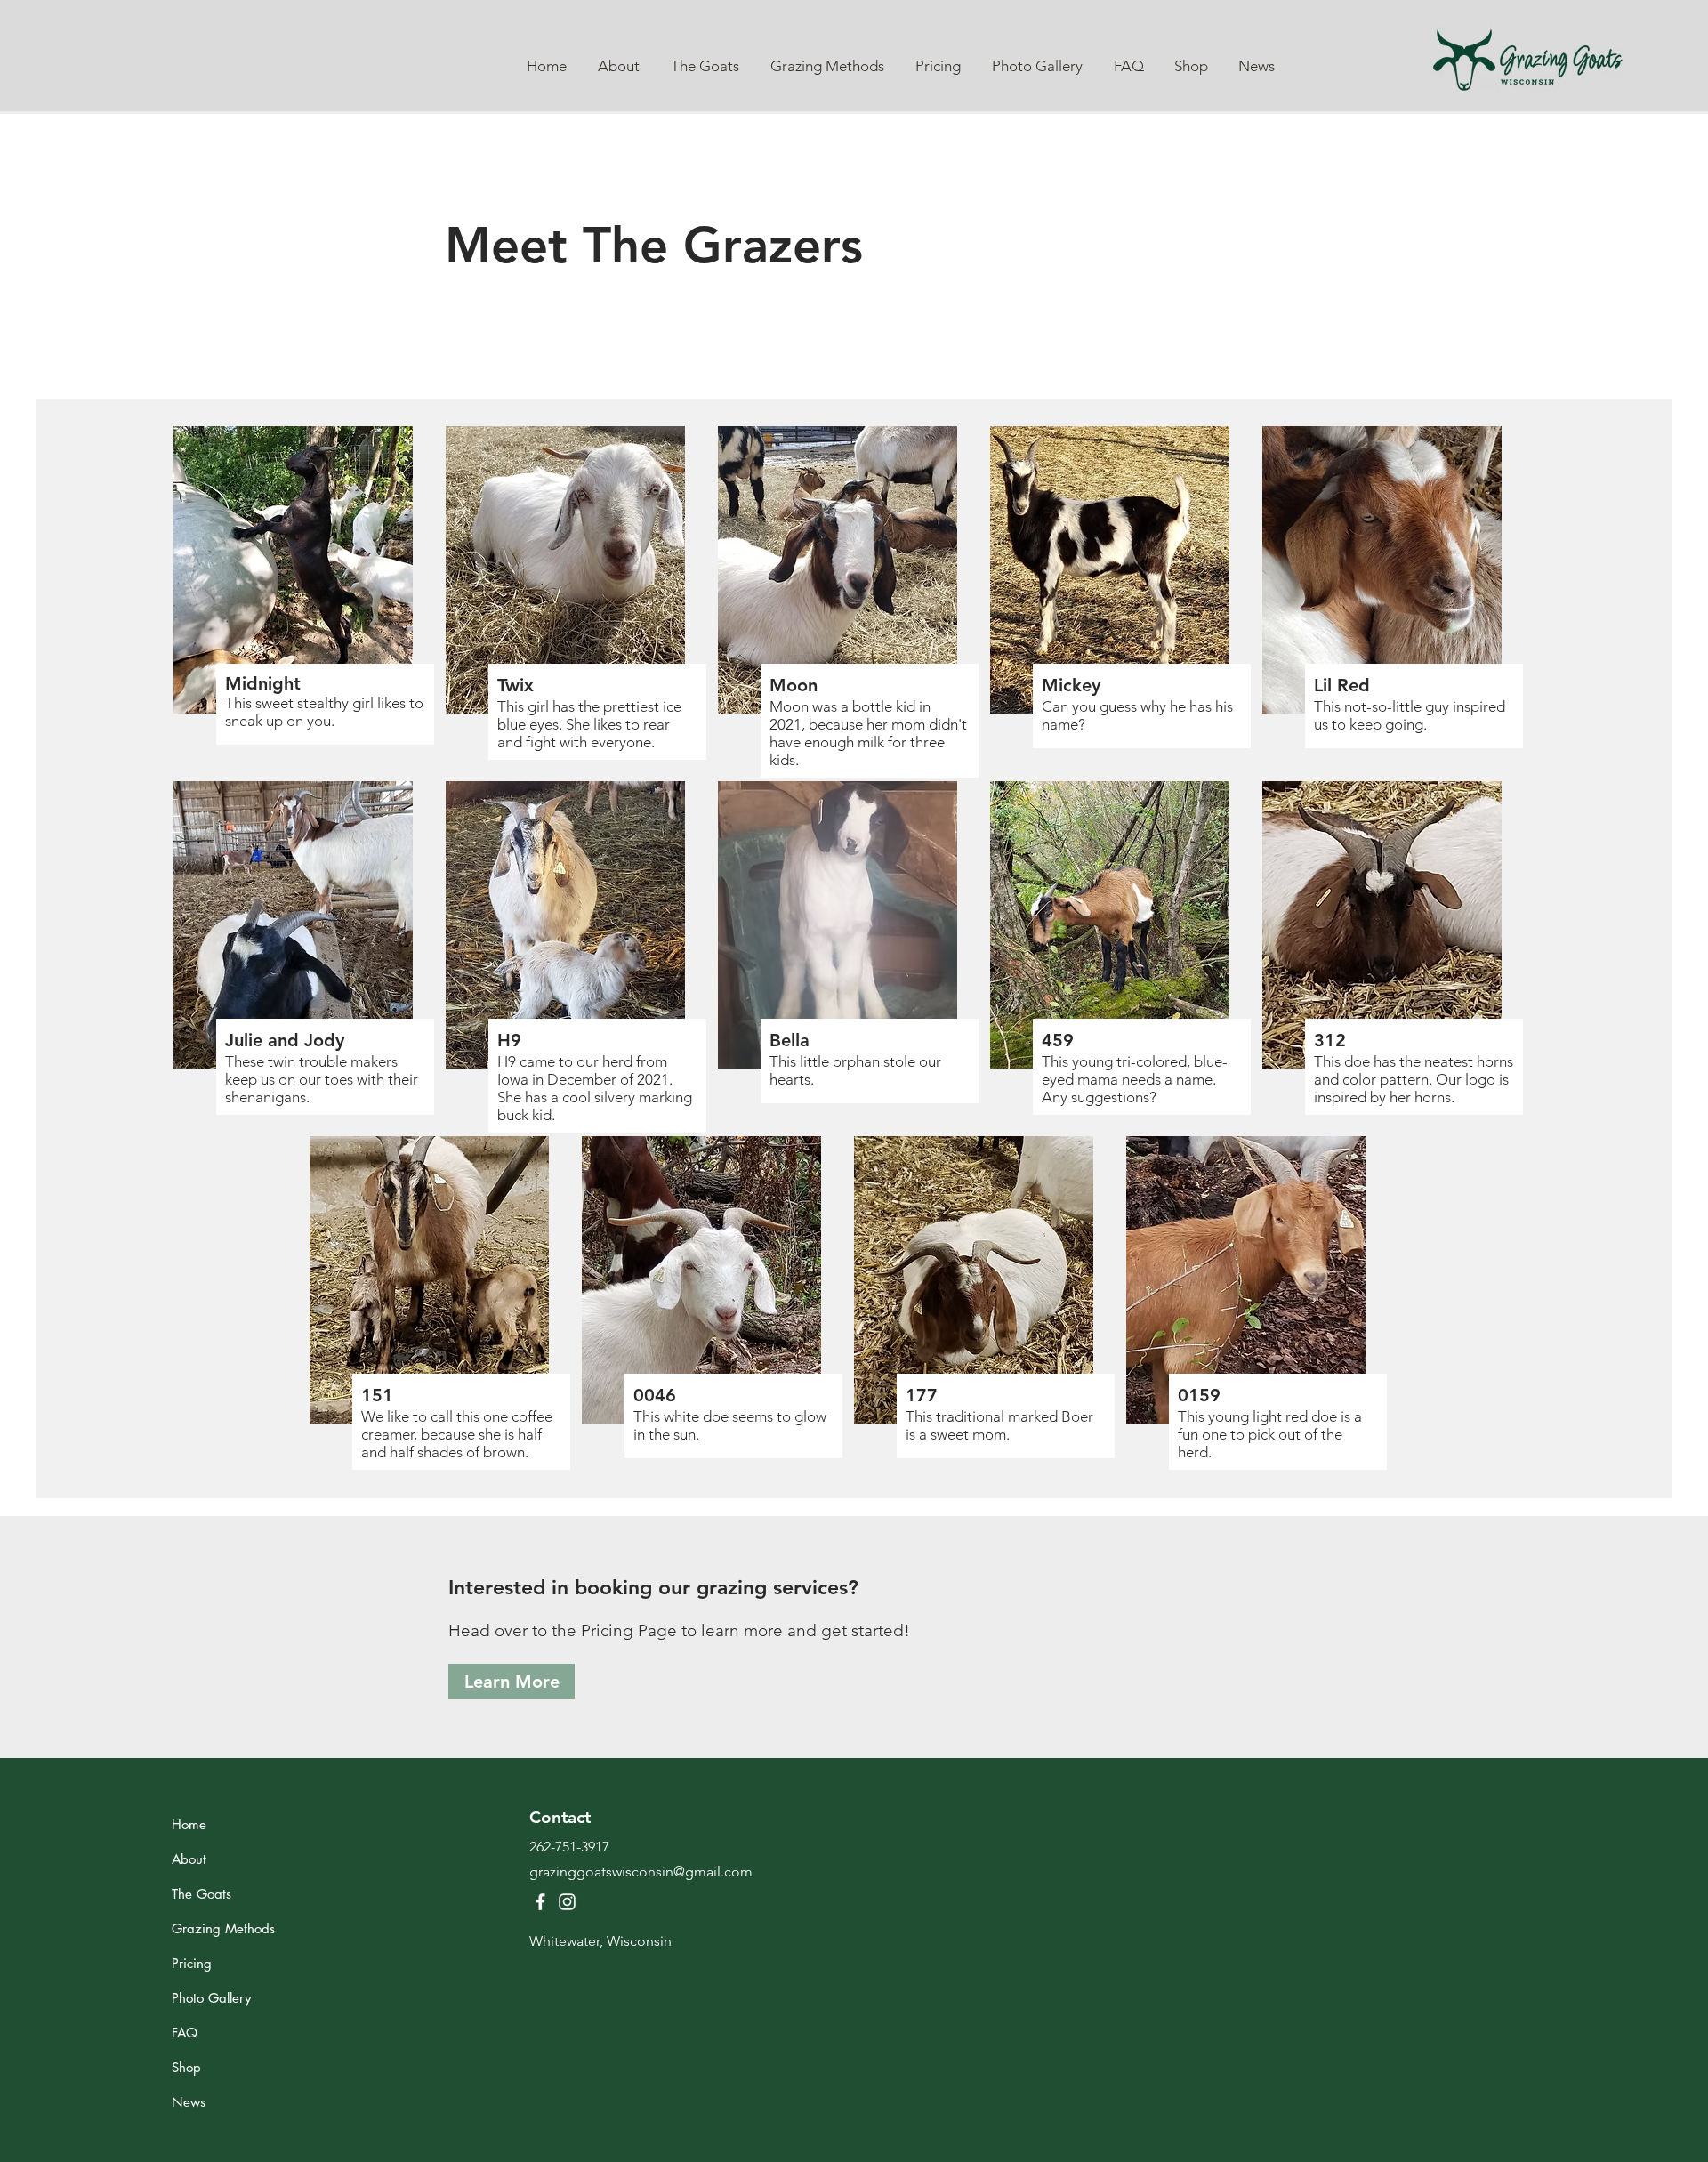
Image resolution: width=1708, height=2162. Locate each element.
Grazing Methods (223, 1928)
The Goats (201, 1894)
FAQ (185, 2033)
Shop (186, 2067)
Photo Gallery (211, 1998)
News (189, 2102)
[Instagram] (567, 1902)
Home (189, 1824)
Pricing (192, 1963)
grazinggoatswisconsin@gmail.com (641, 1872)
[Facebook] (540, 1902)
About (189, 1859)
